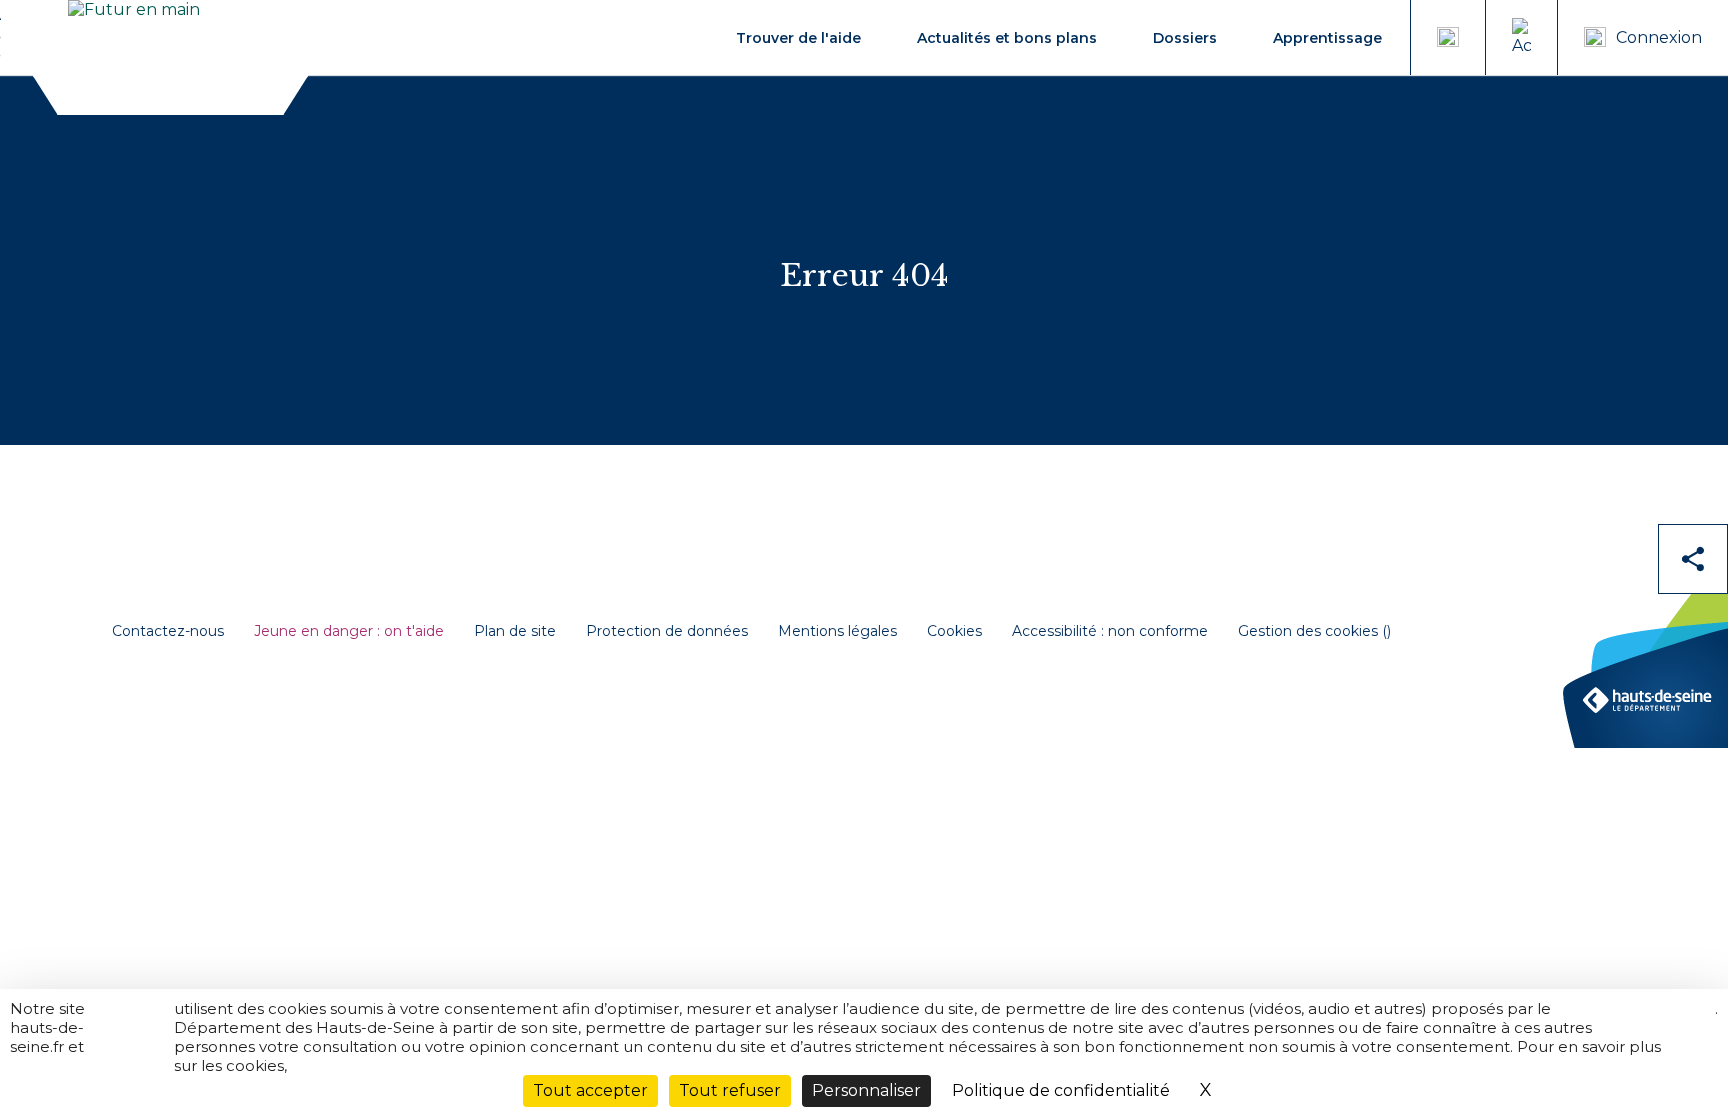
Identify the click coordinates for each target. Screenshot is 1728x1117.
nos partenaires (130, 1018)
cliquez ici (1688, 1018)
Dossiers (1185, 38)
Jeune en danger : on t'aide (349, 631)
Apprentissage (1327, 38)
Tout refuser (730, 1090)
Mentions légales (837, 631)
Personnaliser (866, 1090)
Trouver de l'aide (798, 38)
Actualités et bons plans (1007, 38)
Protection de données (667, 631)
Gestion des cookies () (1314, 631)
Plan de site (515, 631)
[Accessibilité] (1521, 37)
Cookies (954, 631)
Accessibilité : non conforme (1110, 631)
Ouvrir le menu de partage (1693, 559)
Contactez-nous (168, 631)
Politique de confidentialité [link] (1061, 1090)
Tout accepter (590, 1090)
